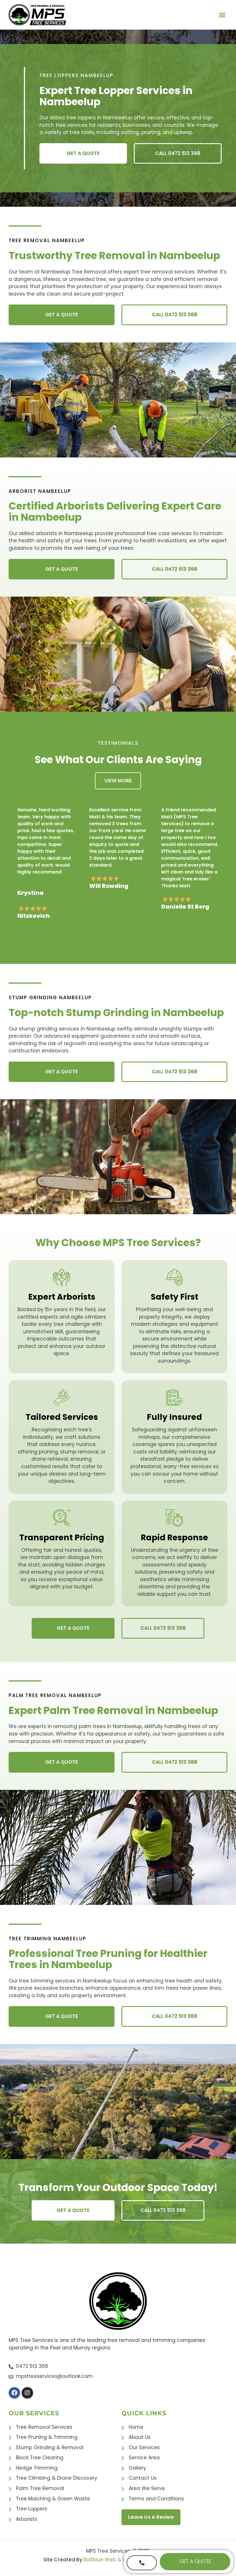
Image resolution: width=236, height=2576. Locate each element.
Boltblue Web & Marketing (115, 2560)
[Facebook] (14, 2393)
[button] (222, 15)
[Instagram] (27, 2393)
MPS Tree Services (108, 2551)
